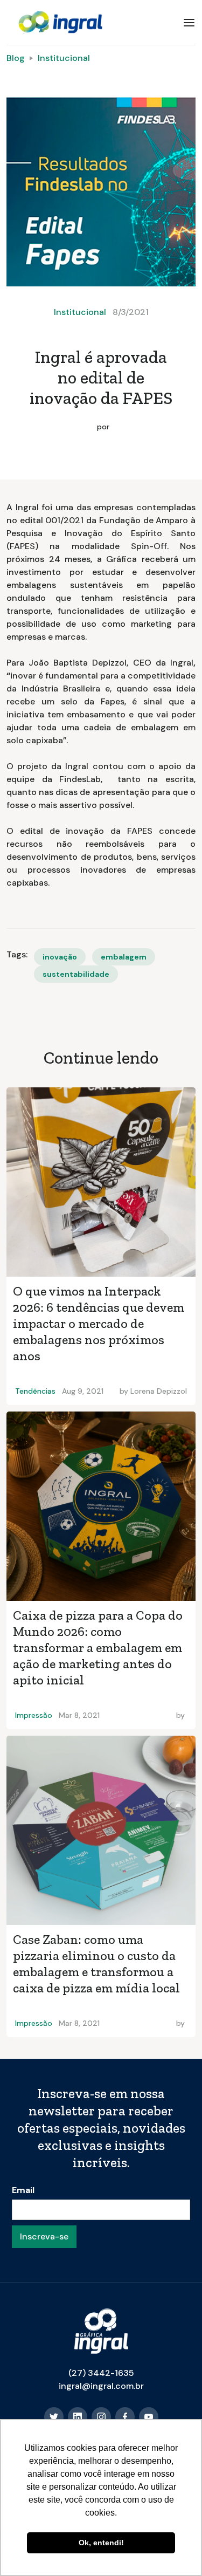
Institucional (64, 58)
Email (23, 2190)
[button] (189, 23)
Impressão (34, 1715)
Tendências (35, 1391)
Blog (16, 58)
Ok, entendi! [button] (101, 2543)
